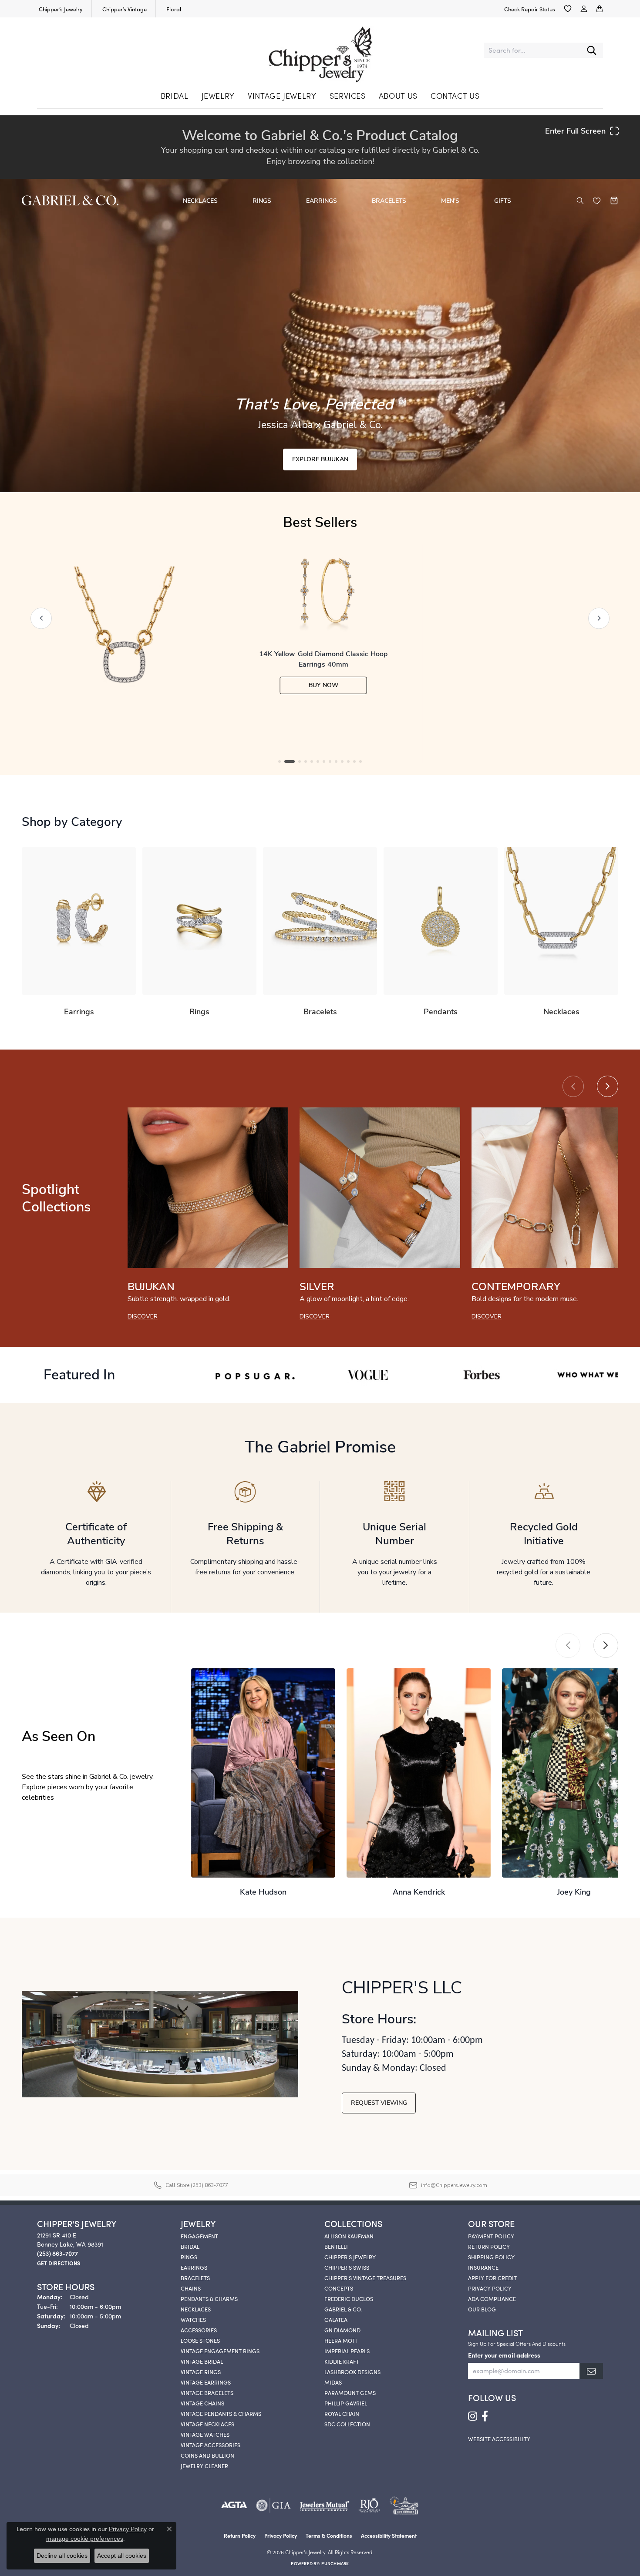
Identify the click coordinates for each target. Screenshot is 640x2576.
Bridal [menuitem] (190, 2246)
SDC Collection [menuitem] (347, 2424)
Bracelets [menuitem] (195, 2277)
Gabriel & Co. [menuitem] (343, 2309)
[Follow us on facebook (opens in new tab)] (485, 2416)
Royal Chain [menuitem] (342, 2413)
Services (348, 96)
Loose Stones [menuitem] (200, 2340)
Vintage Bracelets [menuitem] (207, 2392)
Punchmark (335, 2563)
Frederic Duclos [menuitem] (349, 2298)
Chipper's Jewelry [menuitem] (350, 2257)
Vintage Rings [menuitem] (201, 2371)
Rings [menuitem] (189, 2257)
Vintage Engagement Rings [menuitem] (220, 2351)
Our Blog (482, 2309)
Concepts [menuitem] (339, 2288)
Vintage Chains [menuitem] (202, 2403)
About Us (398, 96)
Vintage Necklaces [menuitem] (207, 2424)
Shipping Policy (491, 2257)
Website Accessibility (499, 2438)
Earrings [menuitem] (194, 2267)
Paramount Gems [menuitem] (350, 2392)
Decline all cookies (62, 2556)
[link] (60, 9)
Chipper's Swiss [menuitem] (347, 2267)
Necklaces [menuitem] (196, 2309)
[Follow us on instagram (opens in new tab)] (473, 2416)
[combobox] (532, 50)
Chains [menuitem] (191, 2288)
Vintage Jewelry (282, 96)
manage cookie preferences (85, 2539)
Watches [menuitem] (193, 2319)
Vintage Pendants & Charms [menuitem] (221, 2413)
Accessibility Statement (389, 2535)
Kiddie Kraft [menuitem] (342, 2361)
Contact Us (455, 96)
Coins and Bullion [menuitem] (207, 2455)
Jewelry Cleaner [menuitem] (204, 2465)
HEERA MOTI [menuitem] (341, 2340)
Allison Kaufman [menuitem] (349, 2236)
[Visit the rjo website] (369, 2506)
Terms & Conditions (329, 2535)
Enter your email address (504, 2355)
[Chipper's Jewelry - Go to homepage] (320, 50)
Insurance (483, 2267)
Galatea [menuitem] (336, 2319)
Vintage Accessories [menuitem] (211, 2445)
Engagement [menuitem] (199, 2236)
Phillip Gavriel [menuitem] (346, 2403)
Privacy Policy (490, 2288)
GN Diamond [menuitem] (342, 2330)
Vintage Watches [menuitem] (205, 2434)
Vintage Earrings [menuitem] (206, 2382)
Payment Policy (491, 2236)
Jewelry (218, 96)
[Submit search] (592, 50)
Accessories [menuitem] (199, 2330)
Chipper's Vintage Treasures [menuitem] (365, 2277)
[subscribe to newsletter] (591, 2371)
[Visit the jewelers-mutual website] (325, 2506)
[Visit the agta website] (234, 2506)
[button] (568, 9)
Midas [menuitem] (333, 2382)
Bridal (175, 96)
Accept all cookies (122, 2556)
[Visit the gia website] (273, 2506)
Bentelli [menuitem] (336, 2246)
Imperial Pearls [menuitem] (347, 2351)
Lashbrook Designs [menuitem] (352, 2371)
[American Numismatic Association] (404, 2506)
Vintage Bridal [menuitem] (202, 2361)
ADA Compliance (492, 2298)
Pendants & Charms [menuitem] (209, 2298)
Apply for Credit (492, 2277)
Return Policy (489, 2246)
